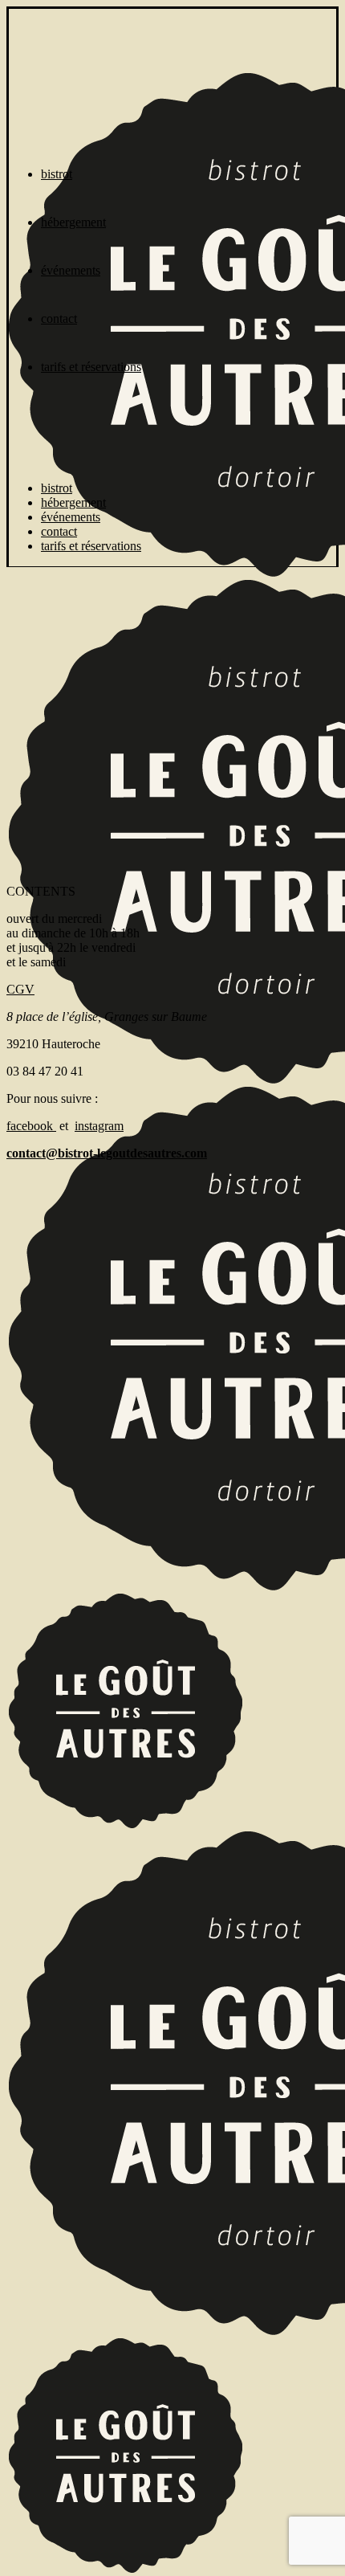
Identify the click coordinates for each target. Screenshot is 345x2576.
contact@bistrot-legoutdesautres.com (107, 1153)
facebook (31, 1126)
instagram (99, 1126)
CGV (20, 989)
